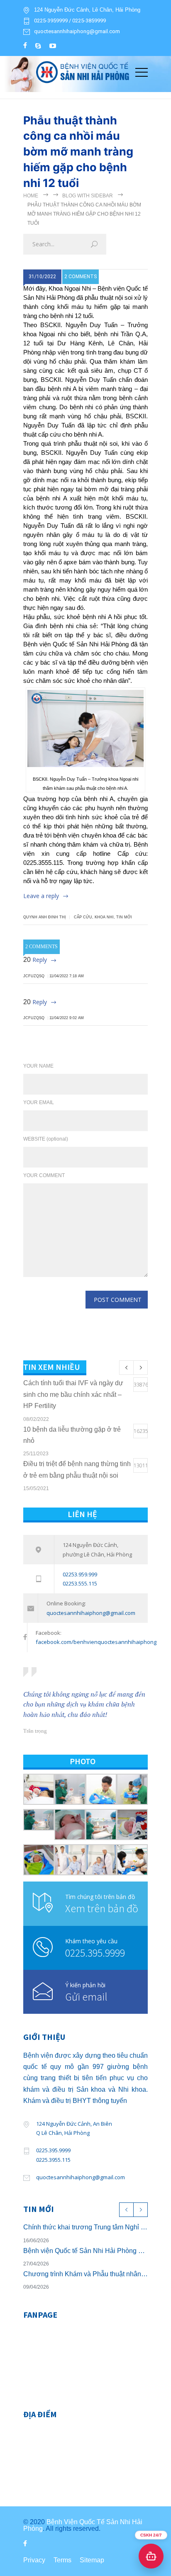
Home (31, 196)
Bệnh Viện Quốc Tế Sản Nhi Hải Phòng (83, 2525)
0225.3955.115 (53, 2160)
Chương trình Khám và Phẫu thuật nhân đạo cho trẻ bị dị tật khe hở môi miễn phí (85, 2274)
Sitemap (92, 2560)
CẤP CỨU (83, 917)
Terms (62, 2560)
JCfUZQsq (34, 976)
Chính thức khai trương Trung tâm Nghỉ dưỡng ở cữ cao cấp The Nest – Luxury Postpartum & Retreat (85, 2227)
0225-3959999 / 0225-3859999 (70, 21)
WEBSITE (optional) (46, 1139)
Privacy (34, 2560)
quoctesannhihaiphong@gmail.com (77, 32)
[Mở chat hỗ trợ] (151, 2556)
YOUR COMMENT (44, 1175)
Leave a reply (41, 896)
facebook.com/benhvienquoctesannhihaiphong (96, 1642)
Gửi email (86, 1997)
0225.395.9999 (95, 1953)
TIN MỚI (124, 917)
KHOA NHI (104, 917)
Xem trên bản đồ (102, 1908)
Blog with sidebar (88, 196)
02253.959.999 (80, 1574)
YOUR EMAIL (39, 1102)
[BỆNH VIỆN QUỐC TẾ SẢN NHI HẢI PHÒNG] (79, 71)
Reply (40, 960)
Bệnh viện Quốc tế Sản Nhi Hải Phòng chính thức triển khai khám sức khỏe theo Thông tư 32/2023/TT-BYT (85, 2251)
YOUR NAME (38, 1066)
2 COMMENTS (81, 277)
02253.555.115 (80, 1583)
